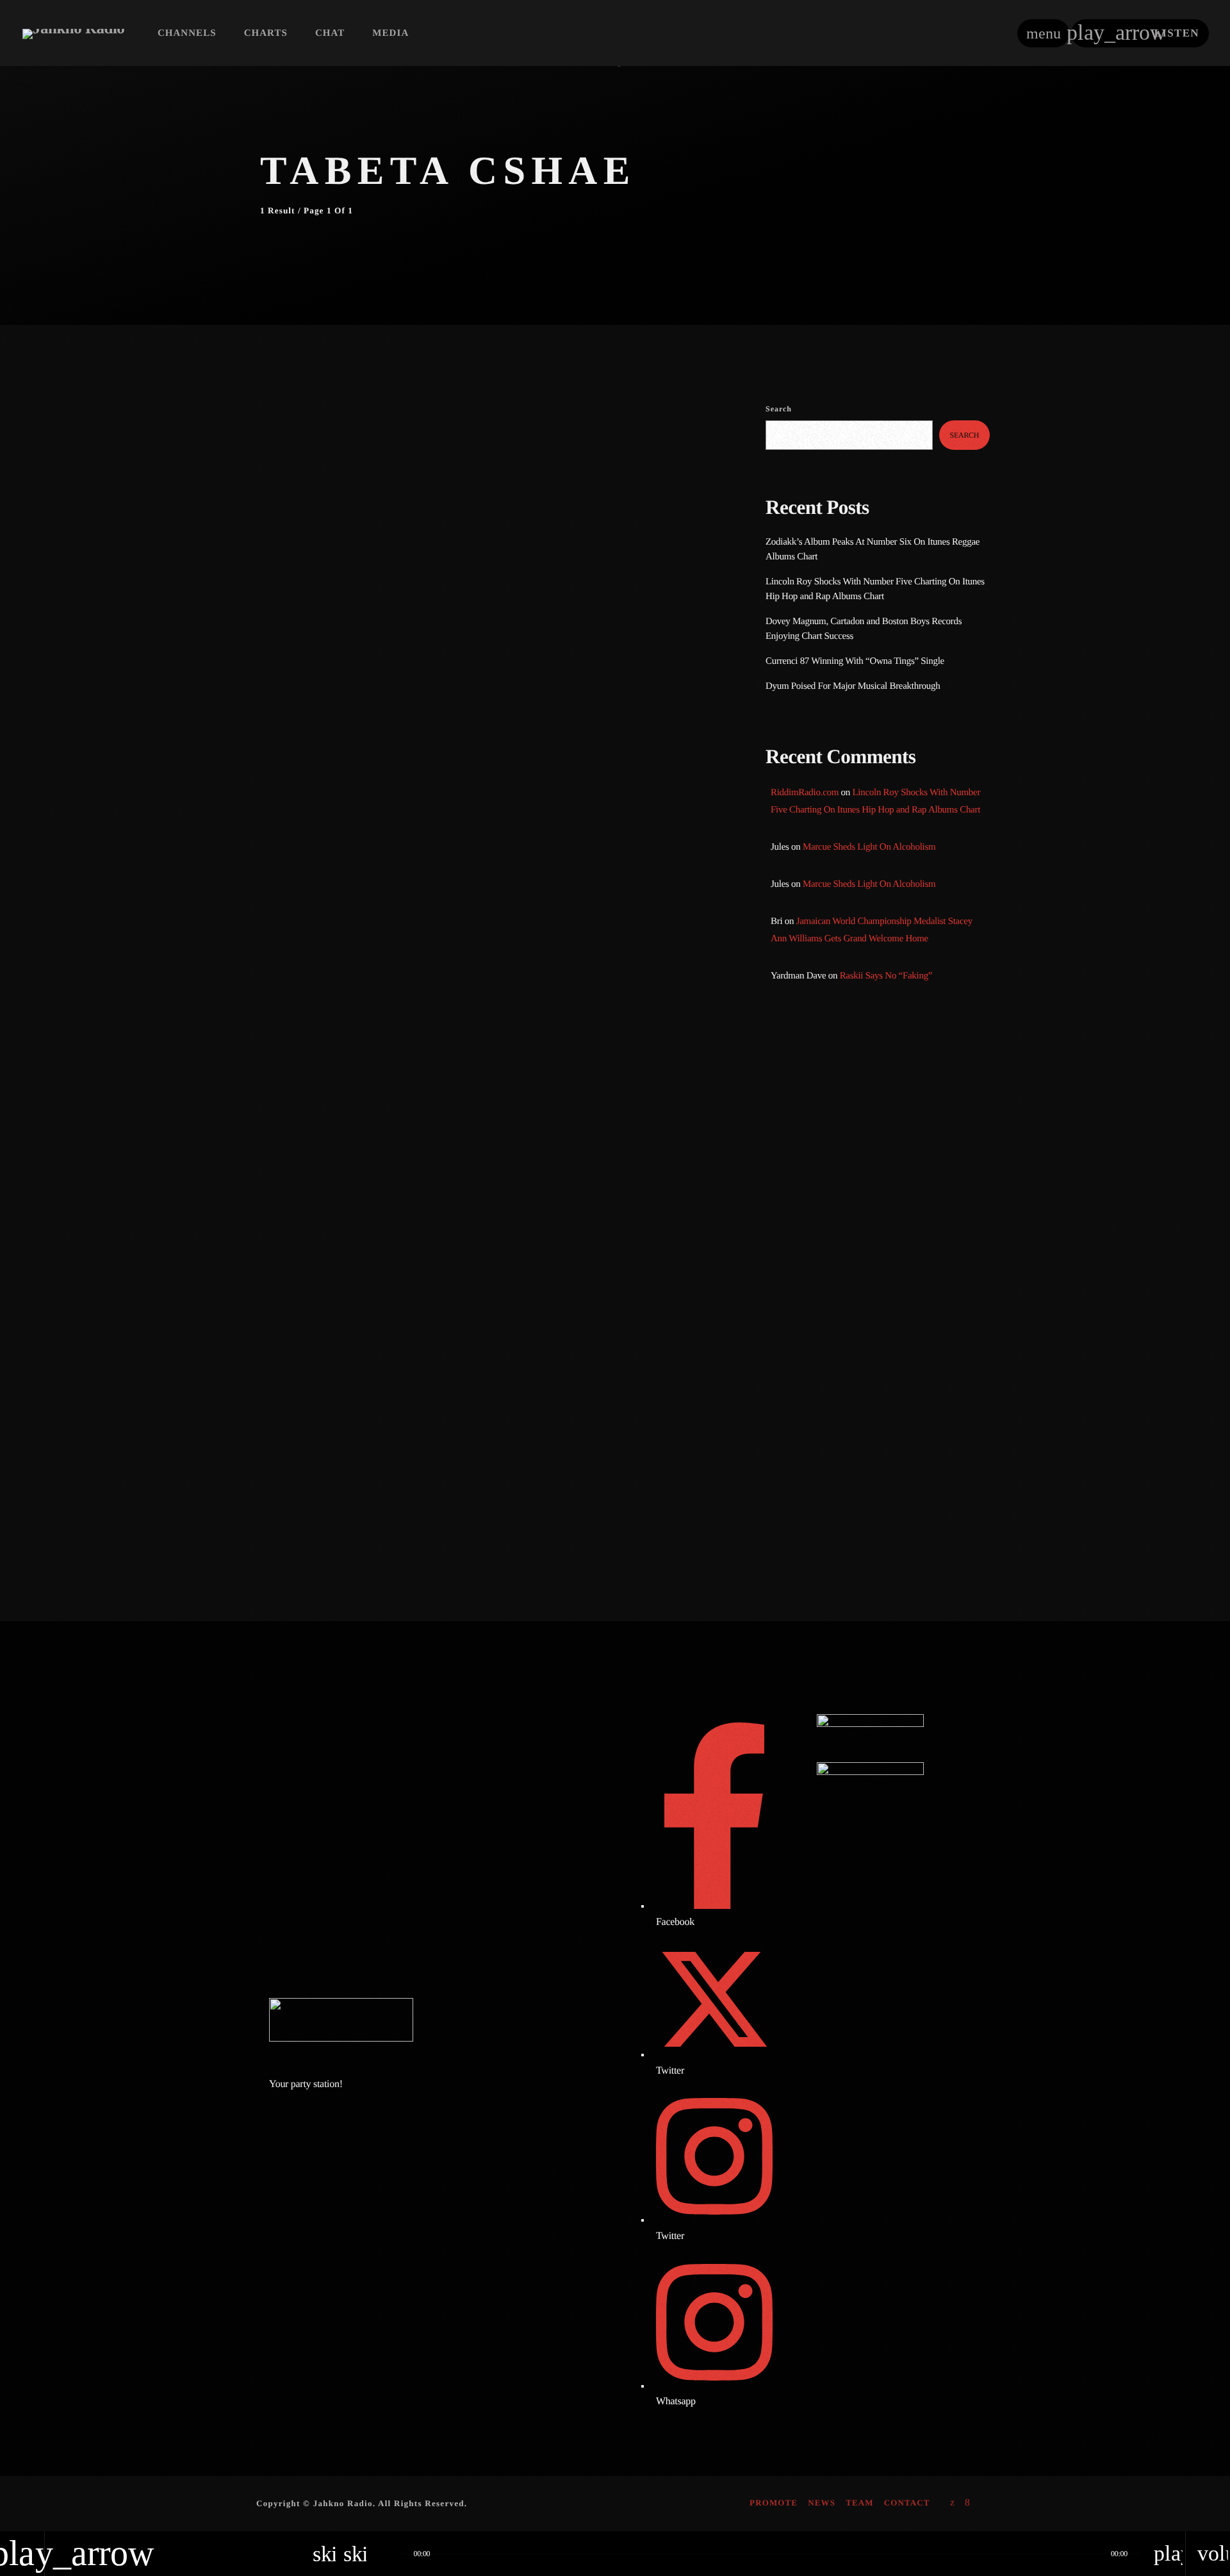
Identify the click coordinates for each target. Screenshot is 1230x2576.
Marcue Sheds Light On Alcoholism (869, 847)
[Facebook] (968, 2504)
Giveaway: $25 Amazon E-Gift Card (901, 1503)
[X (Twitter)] (953, 2504)
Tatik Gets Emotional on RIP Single (900, 1372)
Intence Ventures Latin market (889, 1438)
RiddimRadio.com (805, 793)
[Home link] (73, 33)
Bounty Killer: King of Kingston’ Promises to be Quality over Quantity (895, 1306)
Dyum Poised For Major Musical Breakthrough (853, 686)
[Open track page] (388, 2554)
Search (779, 409)
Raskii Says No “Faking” (886, 976)
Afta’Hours (814, 1123)
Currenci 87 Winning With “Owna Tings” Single (856, 661)
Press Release (309, 442)
